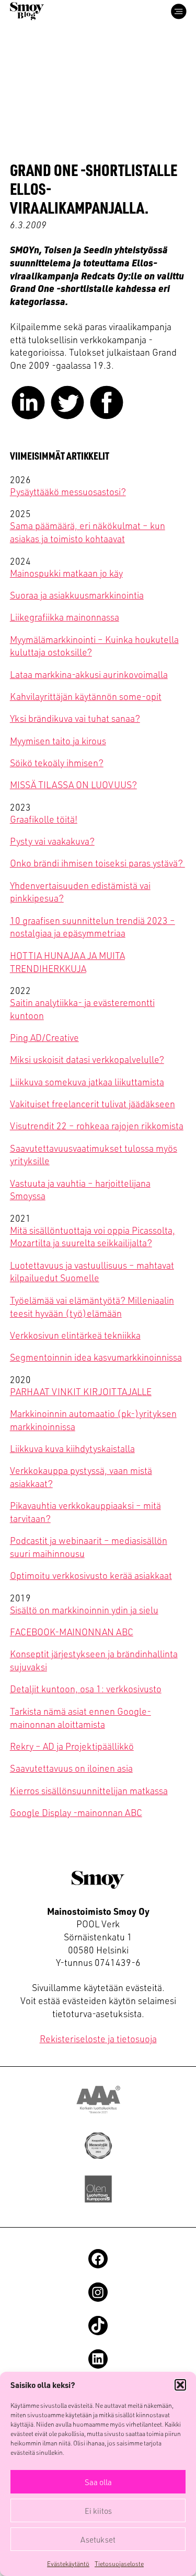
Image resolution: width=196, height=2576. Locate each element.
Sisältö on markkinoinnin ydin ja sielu (84, 1609)
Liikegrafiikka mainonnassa (65, 617)
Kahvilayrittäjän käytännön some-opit (86, 696)
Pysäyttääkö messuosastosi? (68, 491)
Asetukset (98, 2539)
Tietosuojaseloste (119, 2563)
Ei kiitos (98, 2511)
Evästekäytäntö (68, 2563)
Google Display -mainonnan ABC (76, 1812)
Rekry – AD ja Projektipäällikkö (72, 1746)
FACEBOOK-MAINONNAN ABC (72, 1631)
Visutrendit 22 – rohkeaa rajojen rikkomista (97, 1125)
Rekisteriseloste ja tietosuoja (98, 2038)
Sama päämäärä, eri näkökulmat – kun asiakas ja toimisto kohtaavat (88, 532)
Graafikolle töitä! (44, 819)
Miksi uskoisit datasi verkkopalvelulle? (87, 1059)
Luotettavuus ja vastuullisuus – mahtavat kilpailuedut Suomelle (92, 1271)
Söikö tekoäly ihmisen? (57, 762)
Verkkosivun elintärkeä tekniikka (75, 1335)
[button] (180, 2385)
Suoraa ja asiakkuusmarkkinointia (77, 595)
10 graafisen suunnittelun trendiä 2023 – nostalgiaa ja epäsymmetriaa (93, 927)
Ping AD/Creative (44, 1037)
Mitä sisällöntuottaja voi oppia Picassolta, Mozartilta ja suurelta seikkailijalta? (93, 1236)
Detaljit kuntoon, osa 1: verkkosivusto (86, 1688)
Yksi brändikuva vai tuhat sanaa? (75, 718)
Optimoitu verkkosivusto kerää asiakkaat (91, 1575)
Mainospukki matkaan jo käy (66, 573)
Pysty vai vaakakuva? (52, 841)
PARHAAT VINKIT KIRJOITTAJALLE (81, 1391)
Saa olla (98, 2482)
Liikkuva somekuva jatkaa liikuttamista (87, 1081)
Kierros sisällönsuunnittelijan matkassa (89, 1790)
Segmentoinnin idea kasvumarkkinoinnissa (96, 1357)
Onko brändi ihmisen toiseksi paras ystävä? (97, 863)
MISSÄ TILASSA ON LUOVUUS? (73, 784)
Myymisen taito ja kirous (58, 740)
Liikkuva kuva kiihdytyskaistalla (72, 1448)
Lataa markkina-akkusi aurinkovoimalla (89, 674)
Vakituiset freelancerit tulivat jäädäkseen (93, 1103)
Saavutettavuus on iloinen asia (71, 1768)
